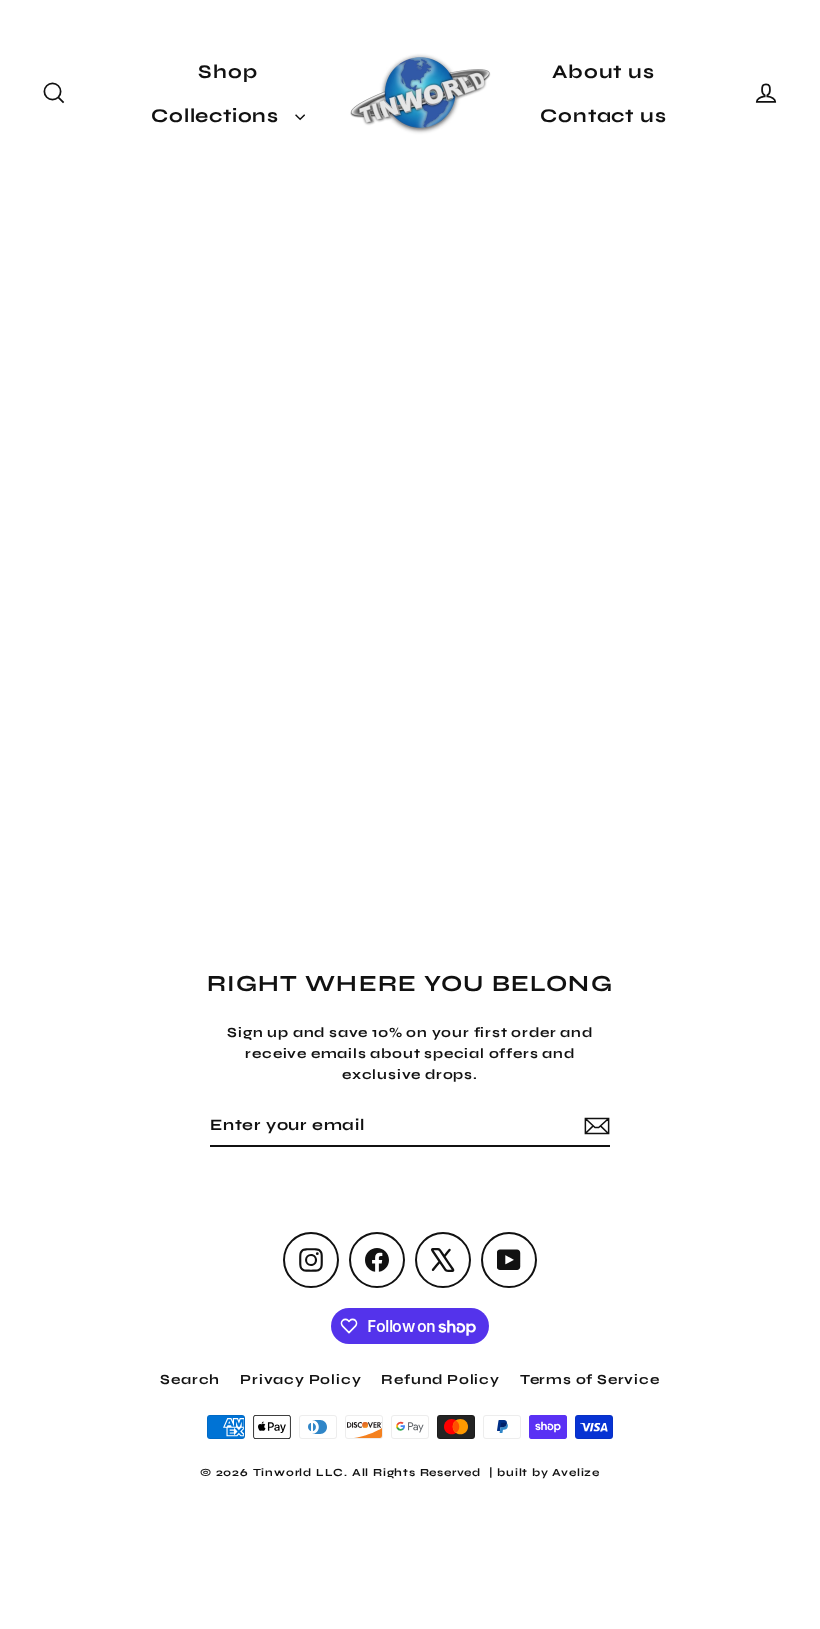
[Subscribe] (594, 1126)
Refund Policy (440, 1379)
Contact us (603, 115)
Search (190, 1379)
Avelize (576, 1472)
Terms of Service (590, 1379)
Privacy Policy (300, 1379)
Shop (227, 71)
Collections (218, 115)
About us (603, 71)
